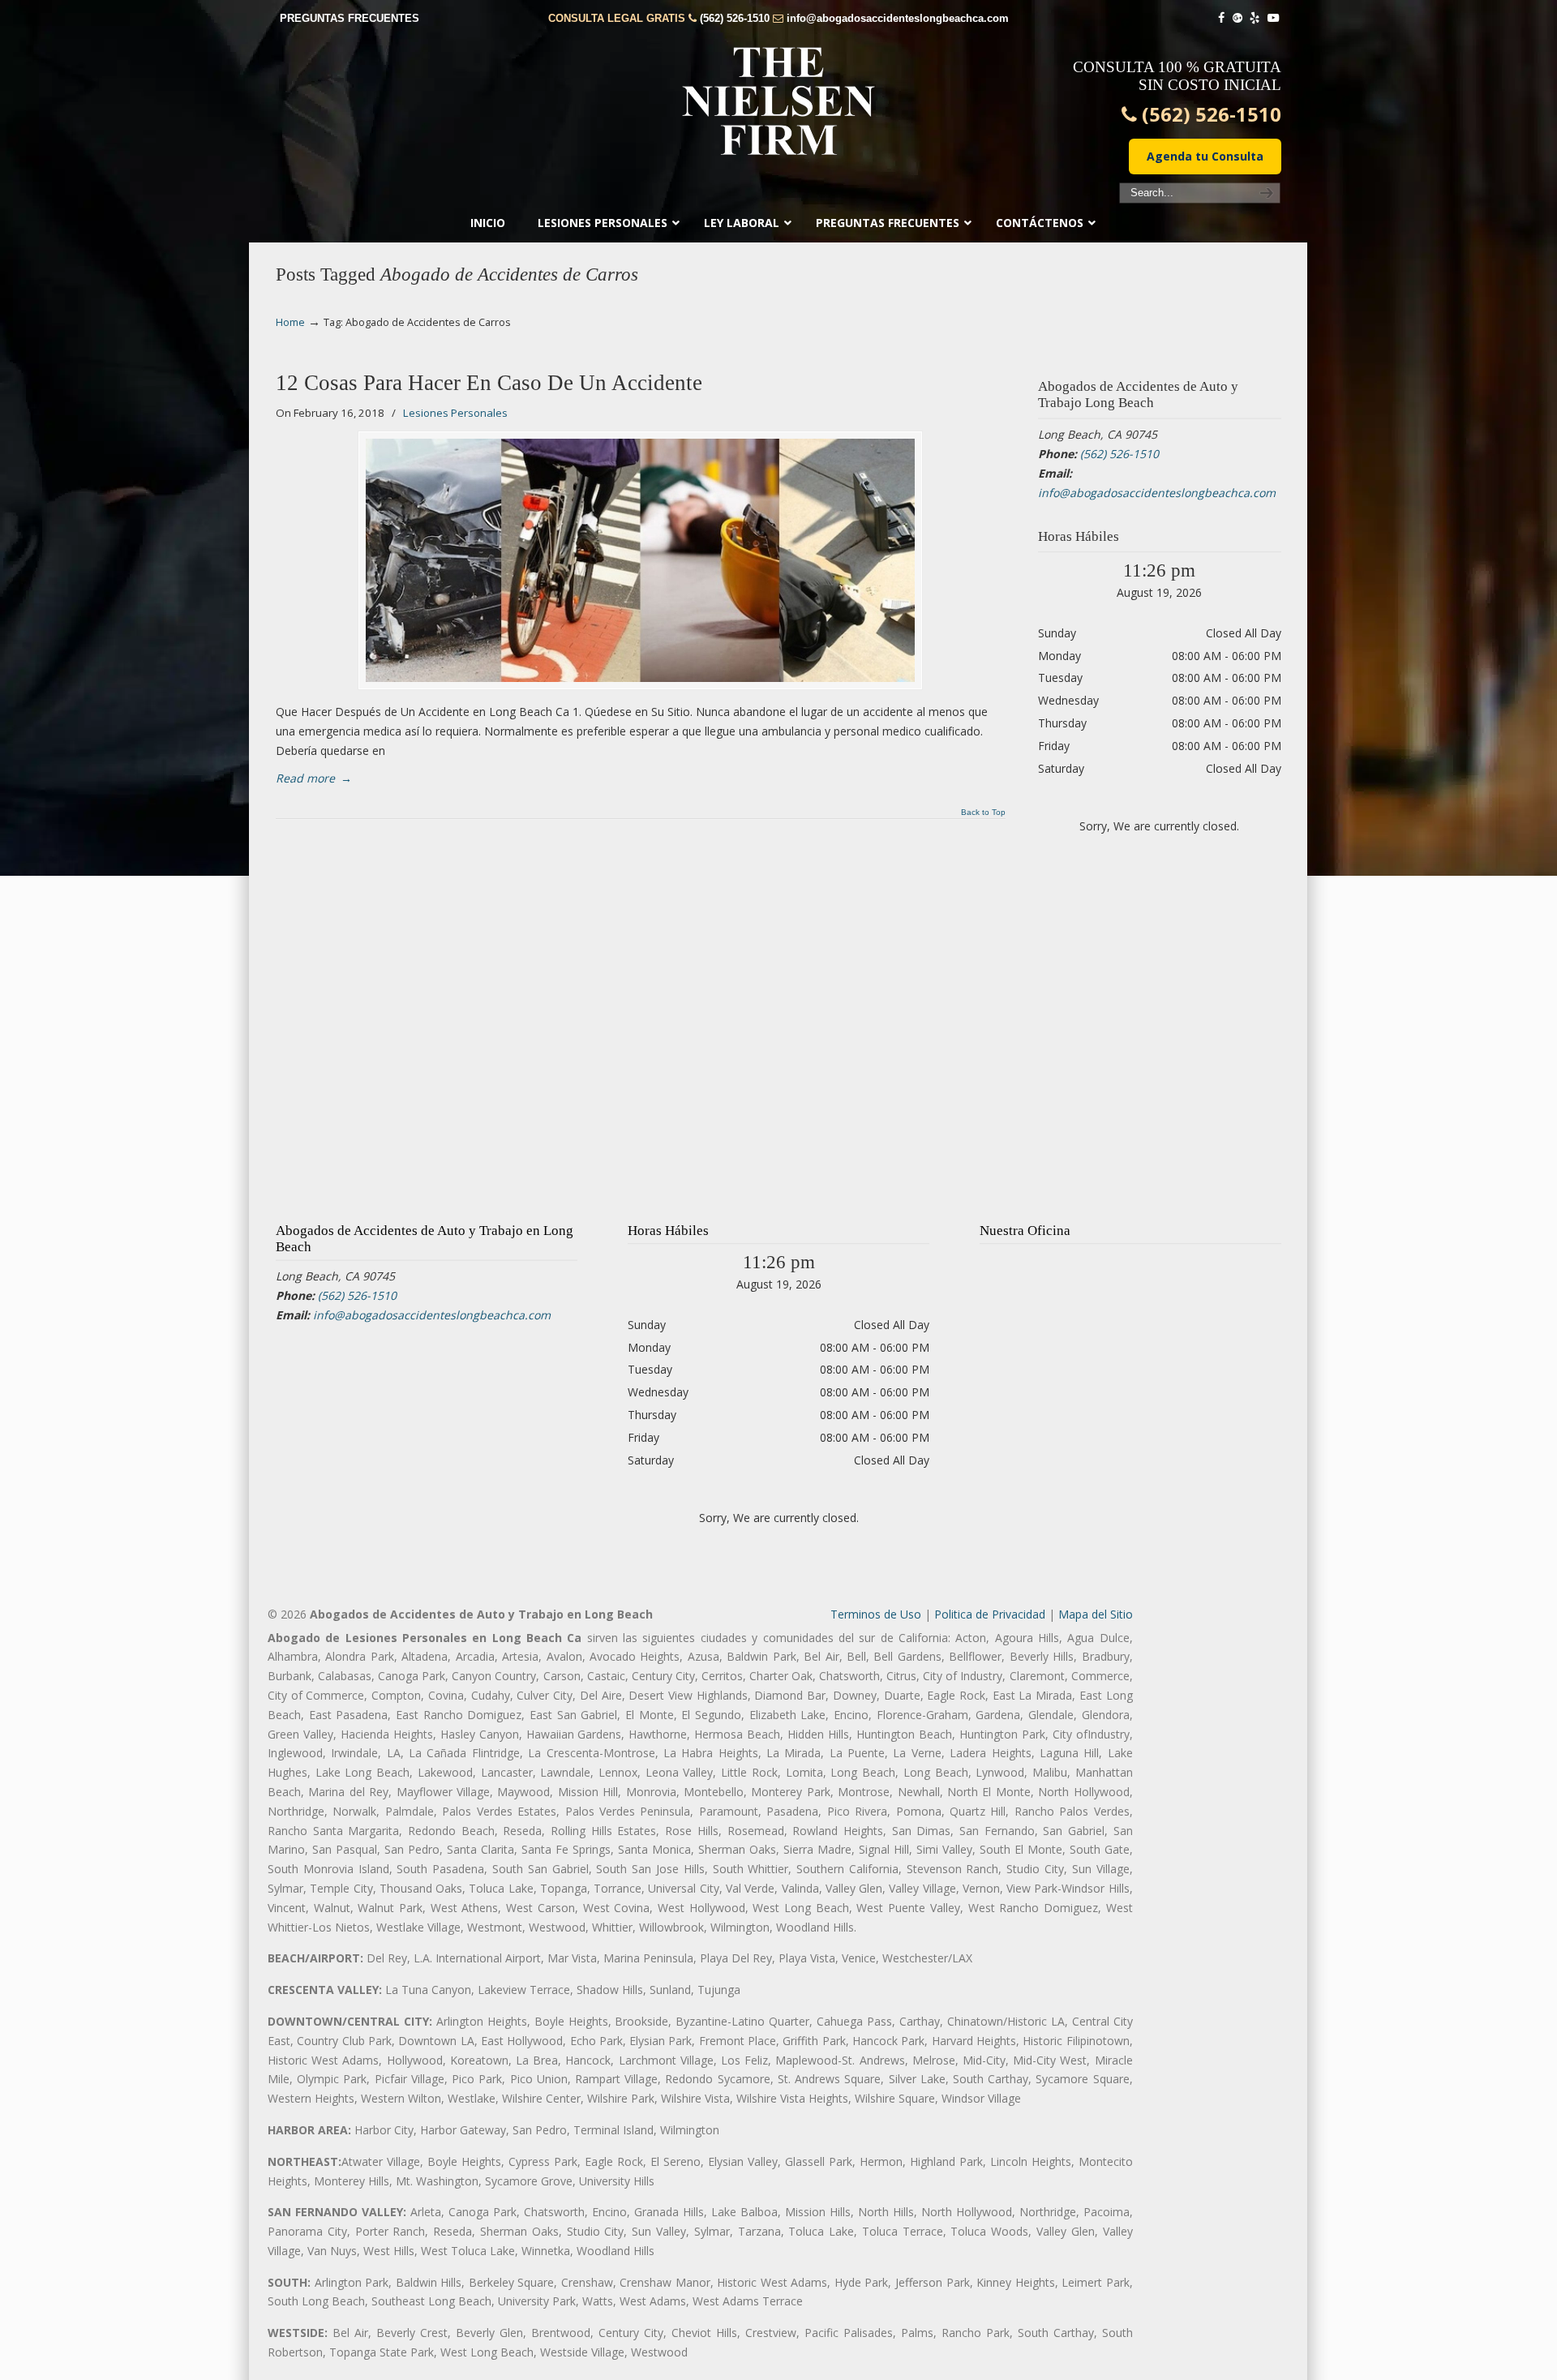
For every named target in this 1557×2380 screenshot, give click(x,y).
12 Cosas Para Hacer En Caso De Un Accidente (489, 383)
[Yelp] (1255, 18)
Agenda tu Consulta (1205, 156)
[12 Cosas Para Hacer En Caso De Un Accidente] (640, 560)
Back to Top (983, 813)
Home (290, 322)
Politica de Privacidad (990, 1614)
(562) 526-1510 (735, 18)
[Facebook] (1221, 18)
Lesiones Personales (455, 413)
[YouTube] (1273, 18)
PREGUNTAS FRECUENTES (350, 18)
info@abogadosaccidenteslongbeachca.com (898, 18)
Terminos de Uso (876, 1614)
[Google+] (1237, 18)
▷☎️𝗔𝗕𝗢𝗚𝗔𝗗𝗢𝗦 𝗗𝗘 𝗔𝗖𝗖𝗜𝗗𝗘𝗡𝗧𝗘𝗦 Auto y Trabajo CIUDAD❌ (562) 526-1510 (778, 101)
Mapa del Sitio (1096, 1614)
